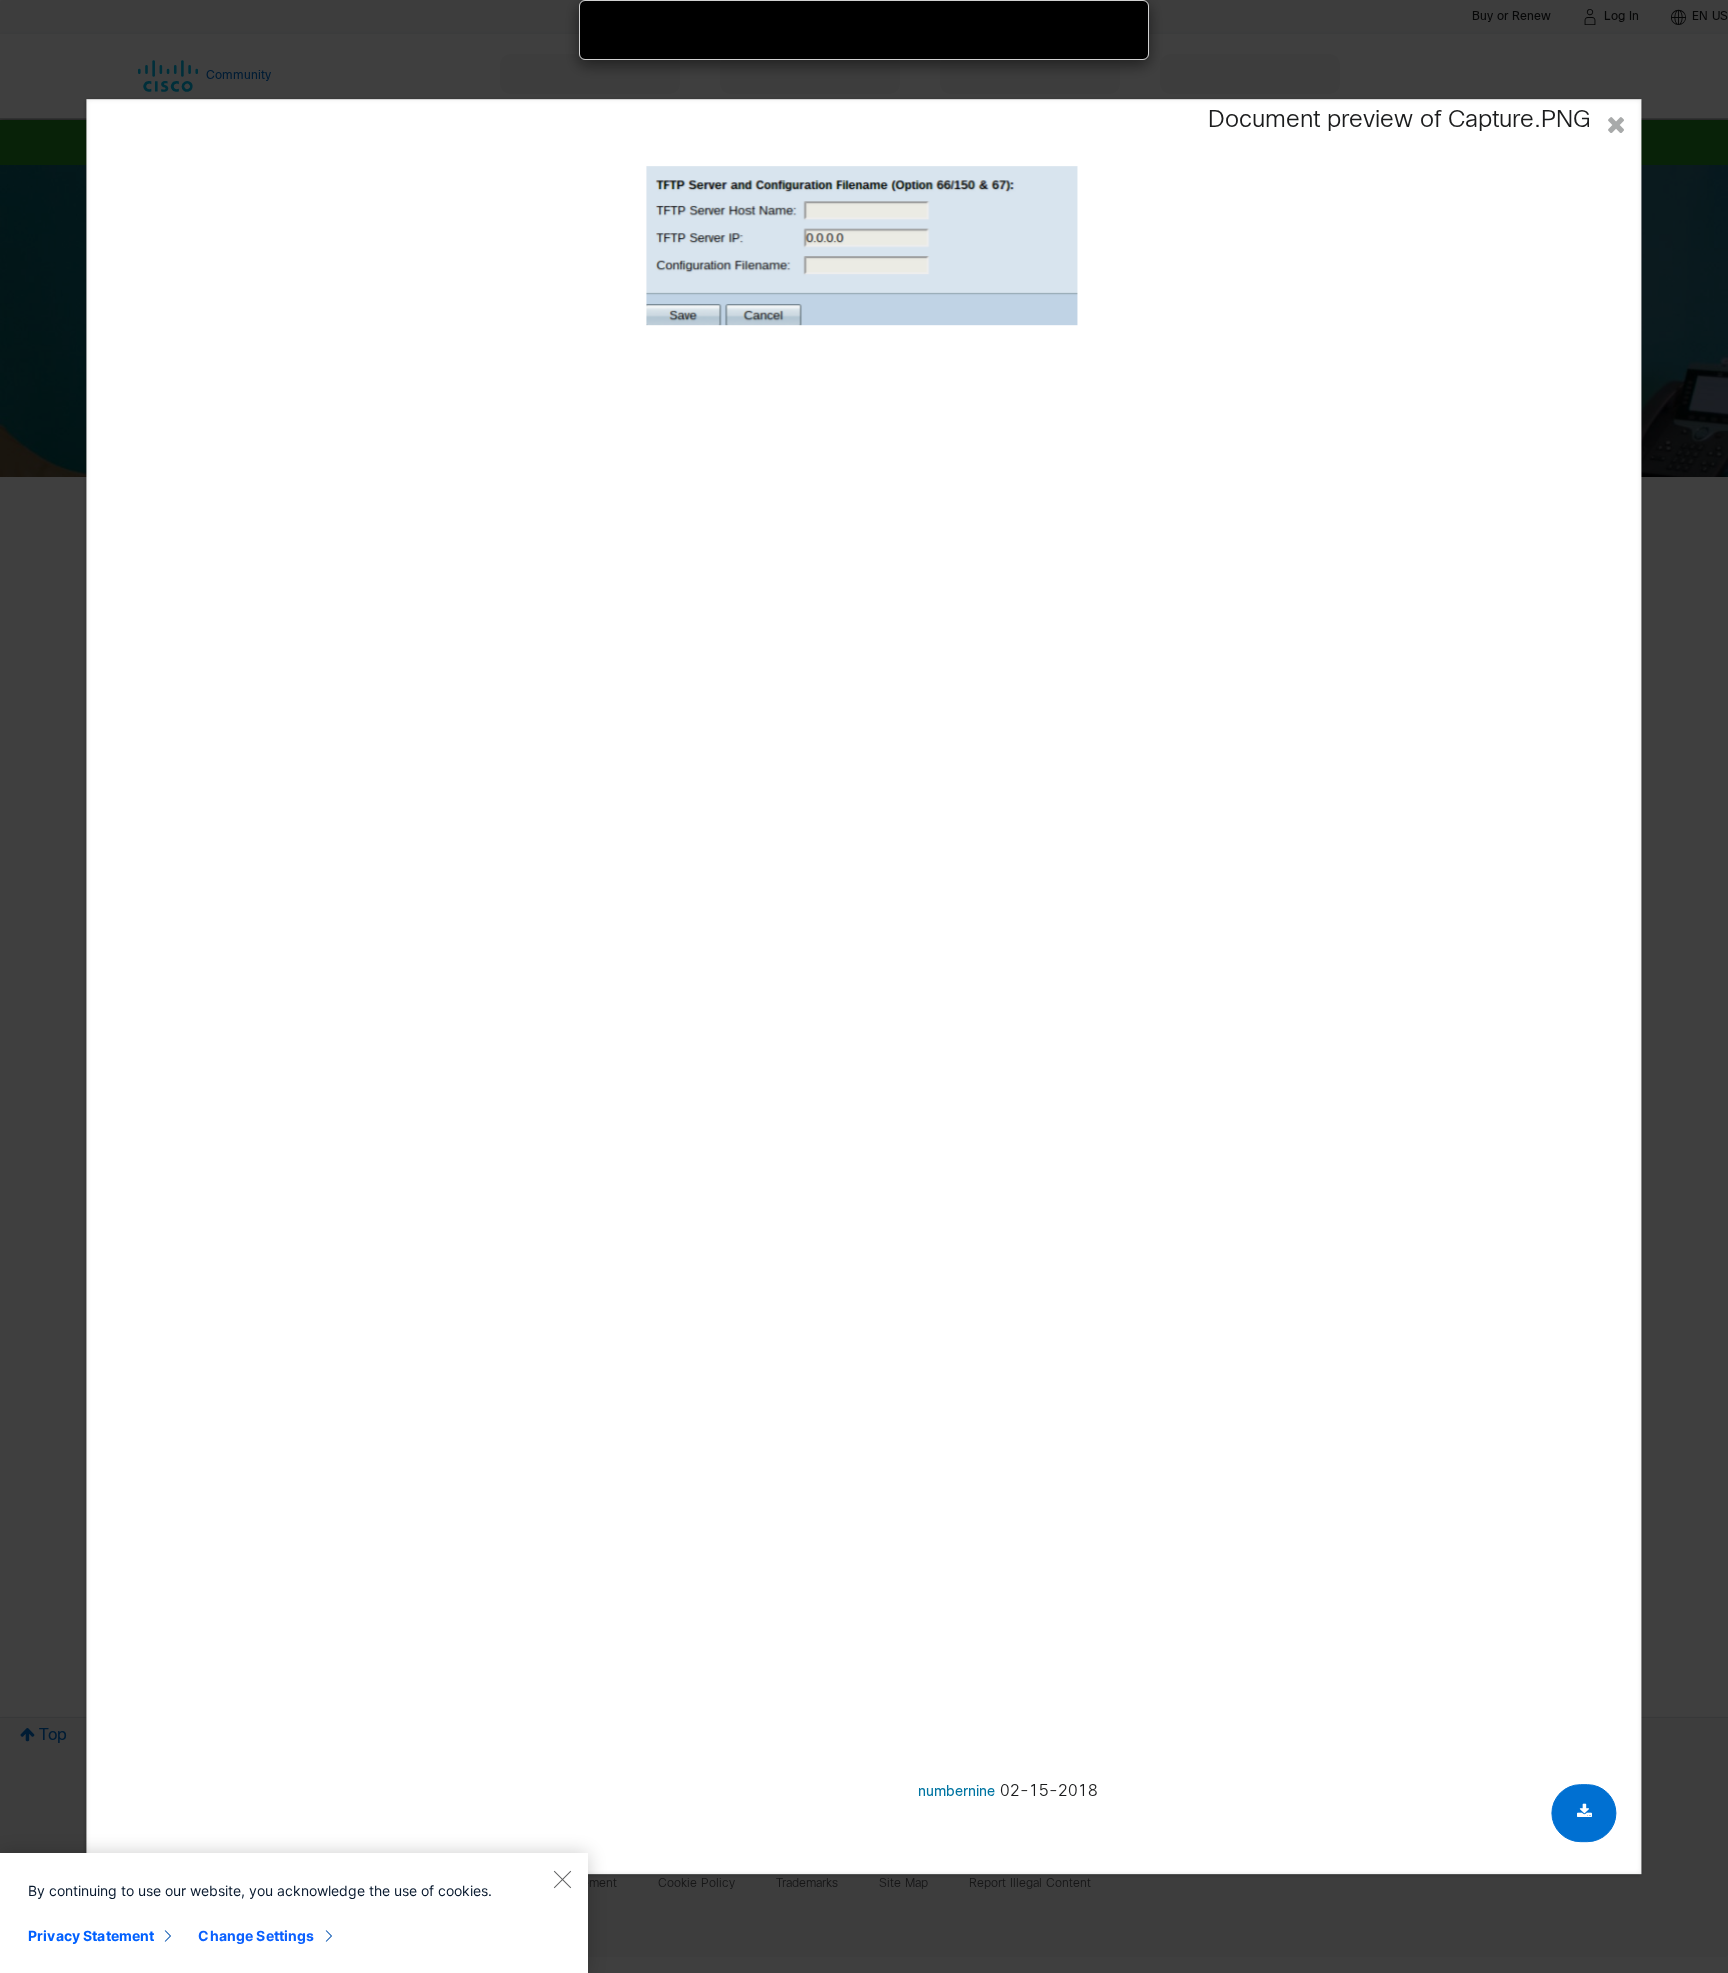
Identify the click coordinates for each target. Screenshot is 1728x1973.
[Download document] (1584, 1814)
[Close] (562, 1879)
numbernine (956, 1793)
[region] (294, 1913)
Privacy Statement (91, 1935)
